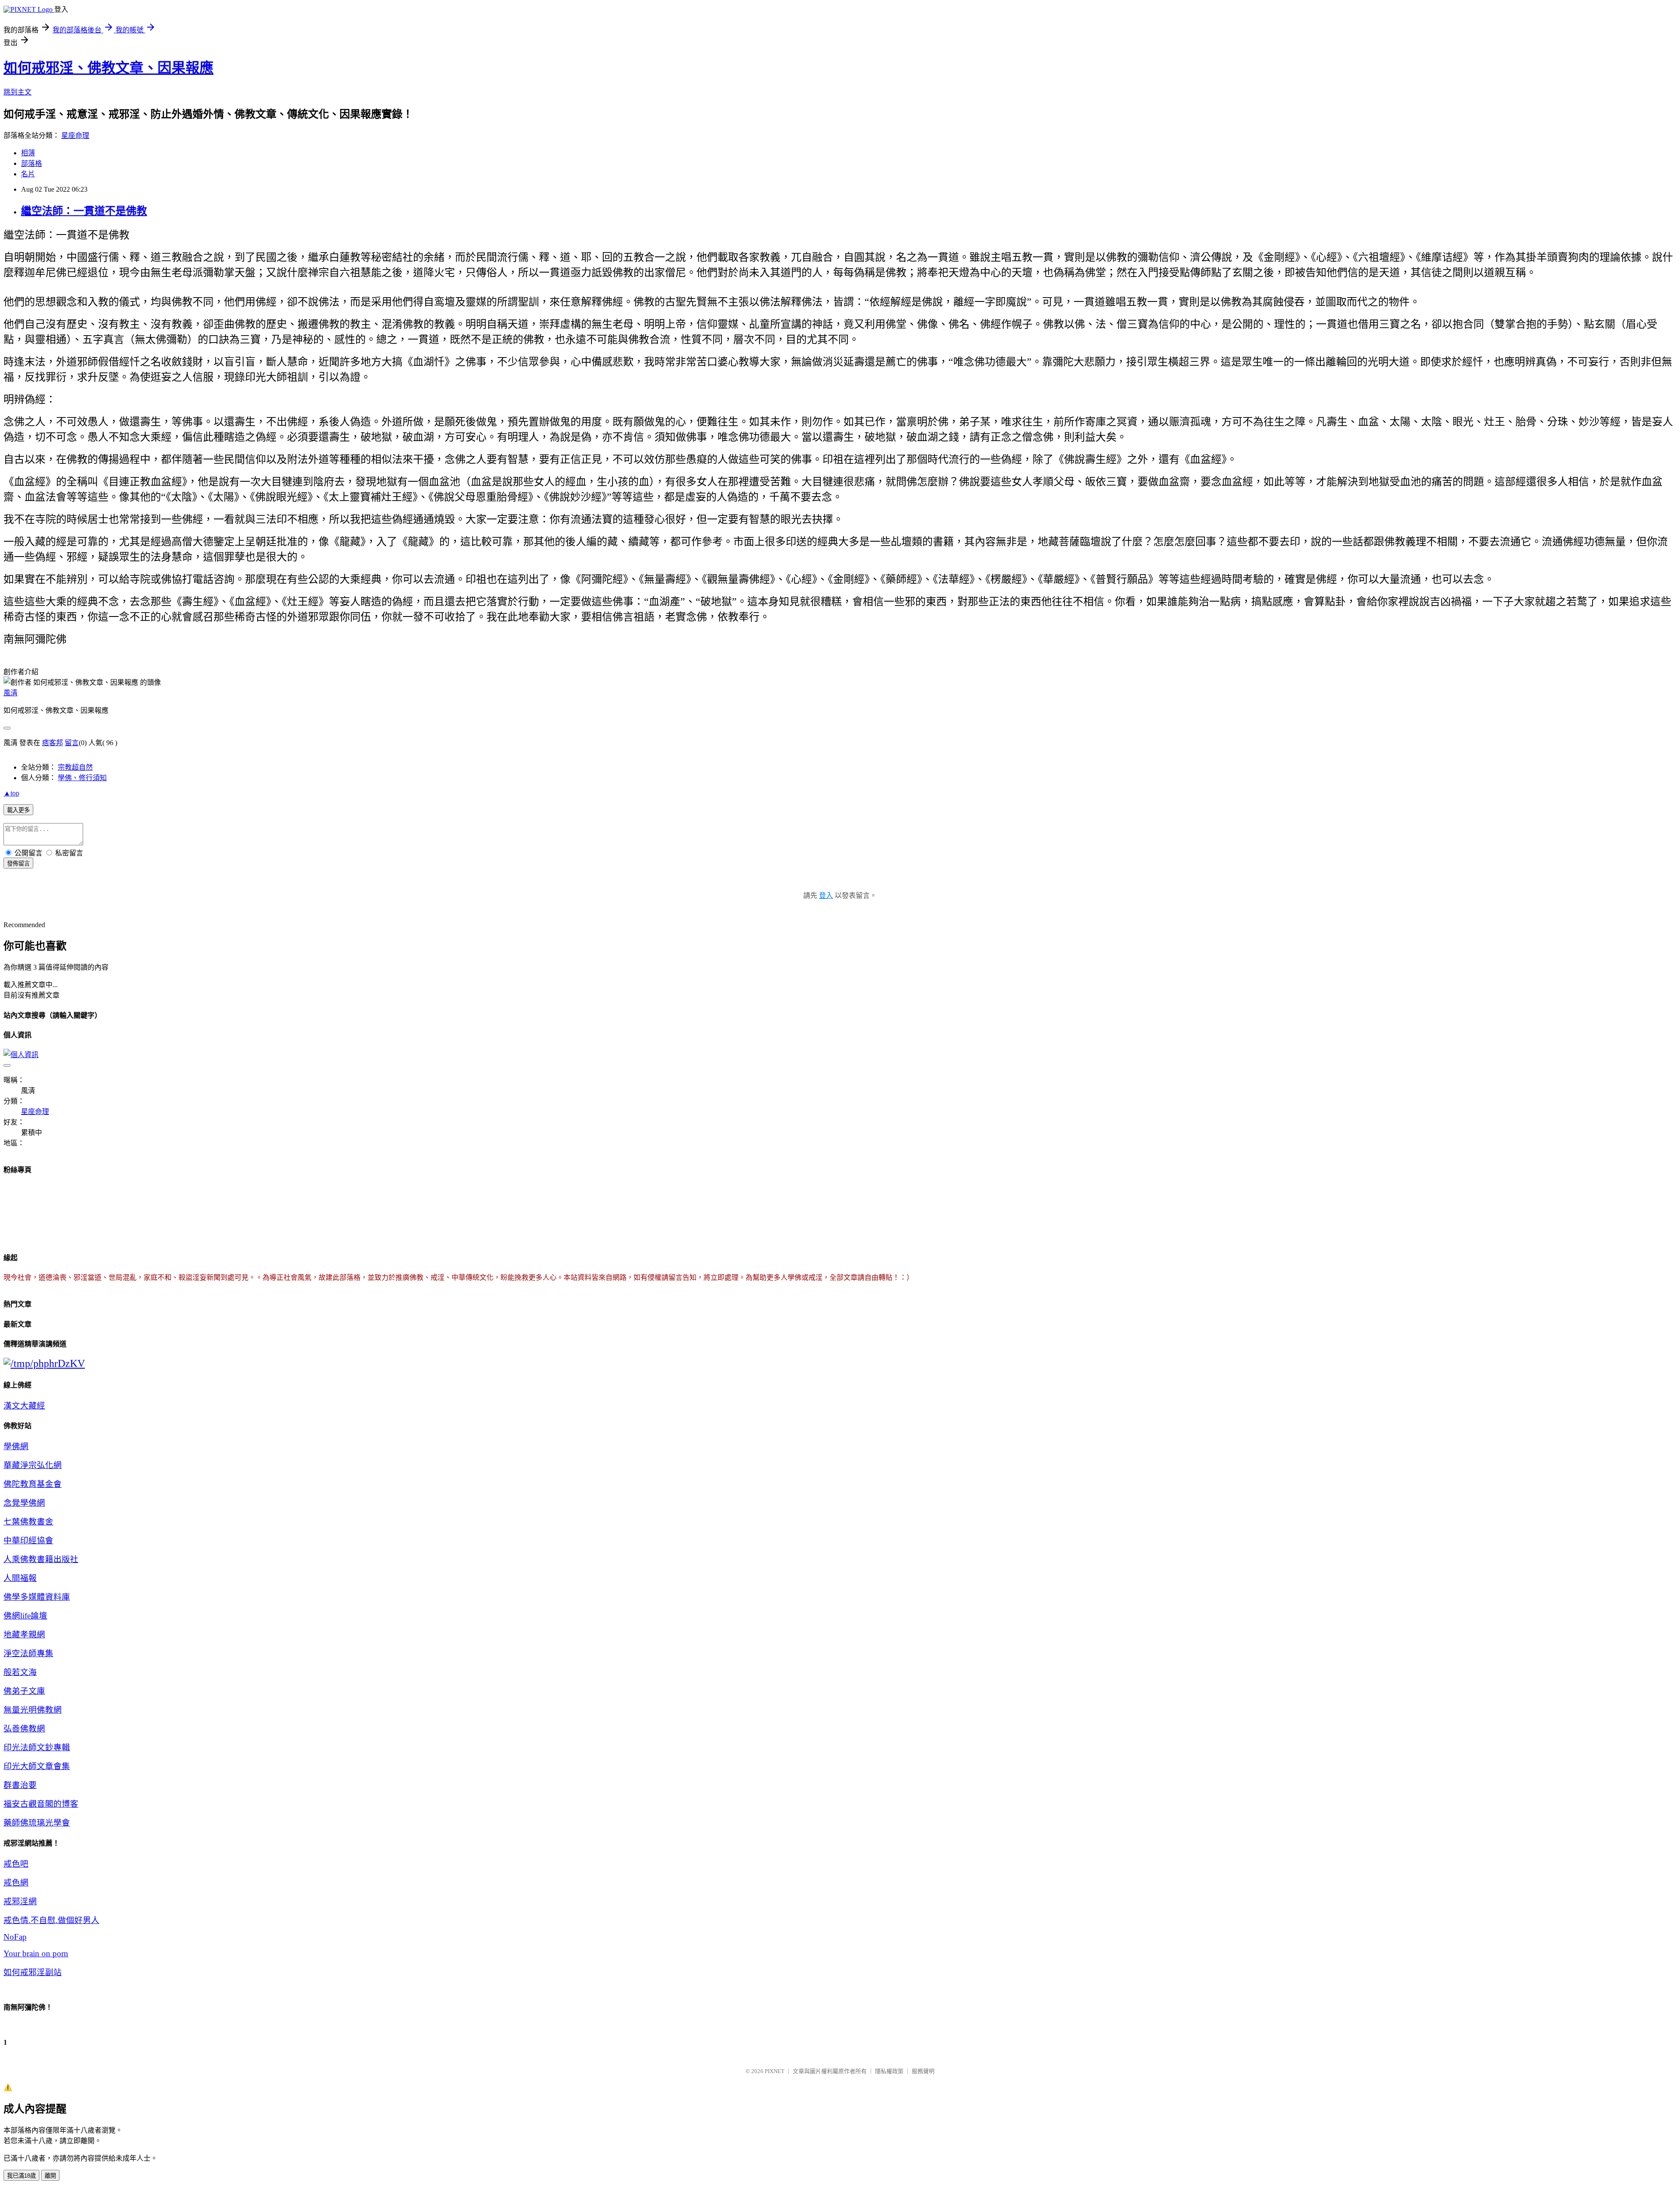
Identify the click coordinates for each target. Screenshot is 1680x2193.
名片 (28, 174)
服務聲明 (923, 2071)
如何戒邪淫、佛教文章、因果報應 (108, 68)
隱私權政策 (889, 2071)
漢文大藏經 (24, 1406)
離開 (50, 2176)
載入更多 (18, 810)
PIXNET (775, 2071)
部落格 (31, 163)
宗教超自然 (75, 767)
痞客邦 (52, 743)
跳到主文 (17, 92)
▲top (11, 793)
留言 (72, 743)
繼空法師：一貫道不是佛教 (84, 211)
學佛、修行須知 (82, 778)
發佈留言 (18, 864)
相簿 (28, 153)
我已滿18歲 (21, 2176)
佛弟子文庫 (24, 1691)
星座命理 (75, 135)
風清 (10, 693)
